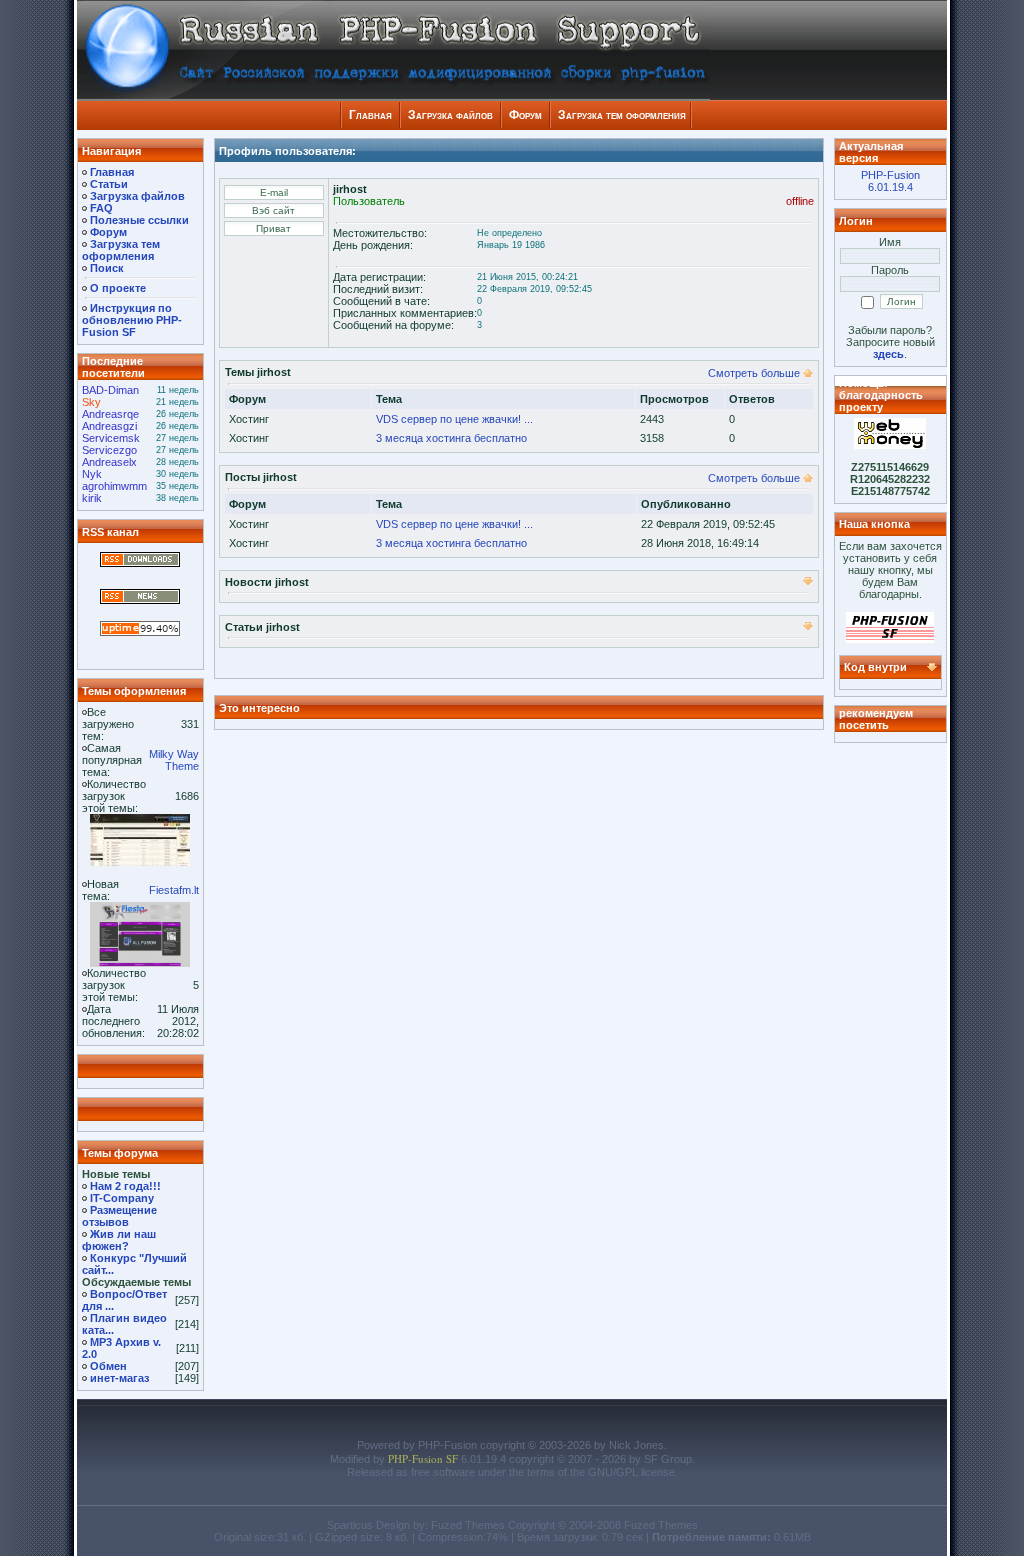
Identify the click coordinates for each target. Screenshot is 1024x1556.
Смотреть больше (754, 373)
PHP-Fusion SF (423, 1458)
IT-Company (122, 1198)
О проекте (118, 288)
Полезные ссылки (139, 220)
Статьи (109, 184)
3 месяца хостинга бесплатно (451, 438)
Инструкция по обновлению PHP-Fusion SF (132, 320)
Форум (525, 115)
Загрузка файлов (450, 115)
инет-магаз (119, 1378)
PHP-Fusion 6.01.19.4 (890, 181)
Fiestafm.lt (174, 890)
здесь (888, 354)
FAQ (101, 208)
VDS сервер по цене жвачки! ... (454, 419)
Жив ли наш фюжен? (119, 1240)
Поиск (107, 268)
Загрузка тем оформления (622, 115)
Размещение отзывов (119, 1216)
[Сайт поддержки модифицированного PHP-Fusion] (890, 639)
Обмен (108, 1366)
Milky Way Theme (174, 760)
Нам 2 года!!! (125, 1186)
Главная (370, 115)
